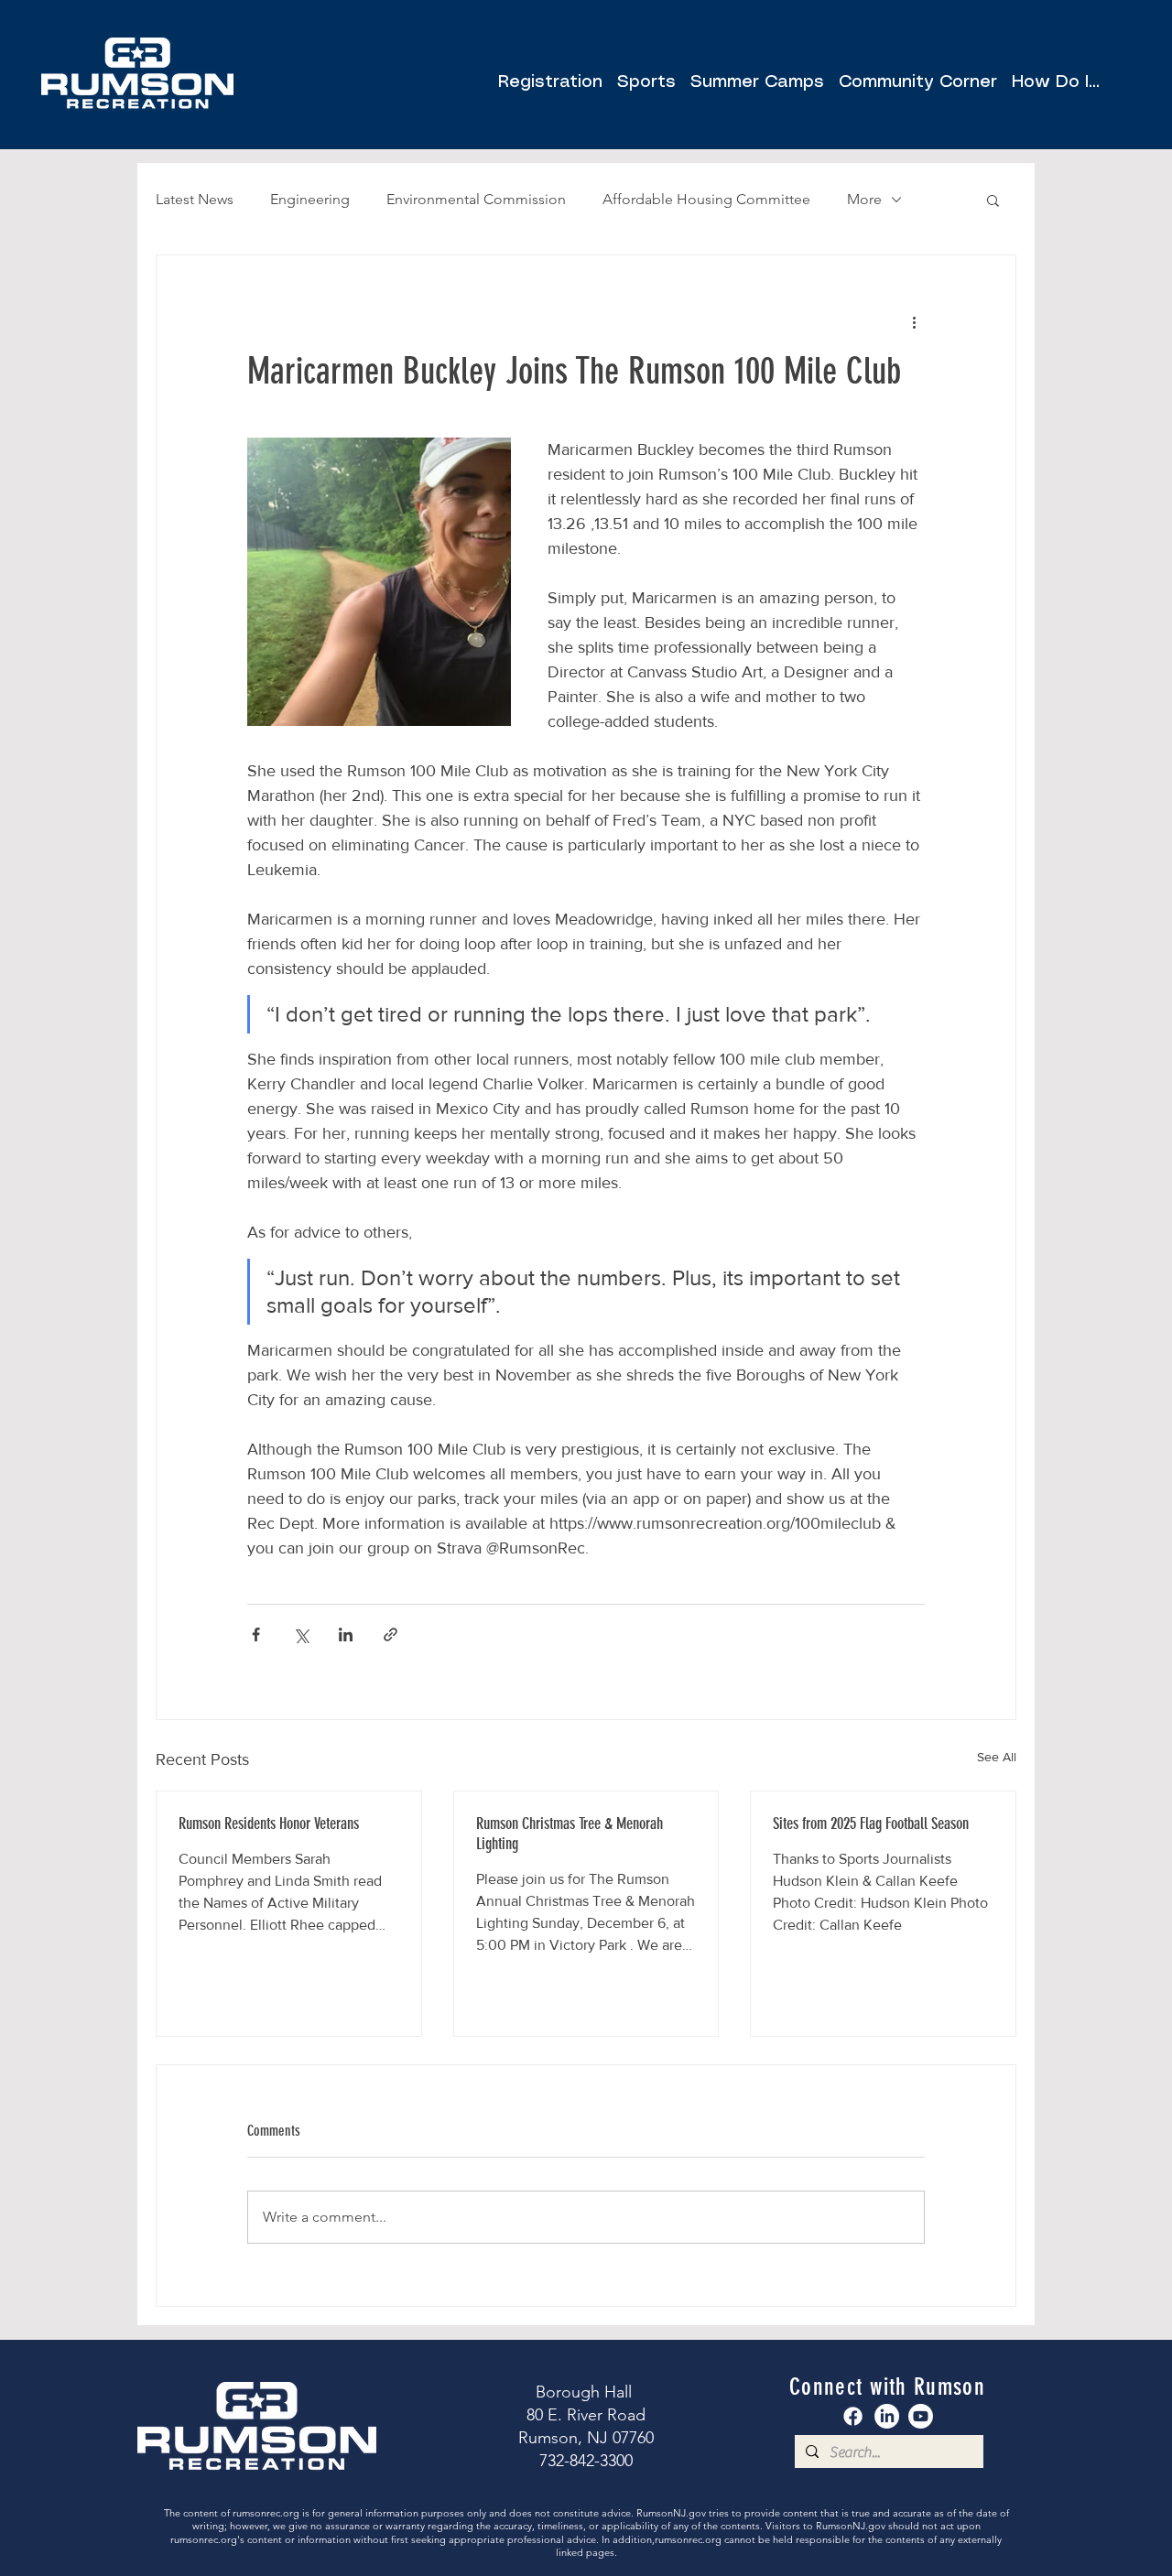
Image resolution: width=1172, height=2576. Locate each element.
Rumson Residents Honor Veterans (269, 1824)
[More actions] (914, 321)
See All (997, 1757)
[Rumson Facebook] (853, 2416)
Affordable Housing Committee (706, 199)
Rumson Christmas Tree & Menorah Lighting (570, 1834)
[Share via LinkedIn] (346, 1634)
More (864, 199)
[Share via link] (391, 1634)
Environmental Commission (476, 199)
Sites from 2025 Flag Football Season (871, 1824)
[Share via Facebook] (256, 1634)
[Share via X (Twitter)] (301, 1634)
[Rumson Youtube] (921, 2416)
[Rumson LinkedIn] (887, 2416)
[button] (918, 75)
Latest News (195, 199)
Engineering (310, 199)
